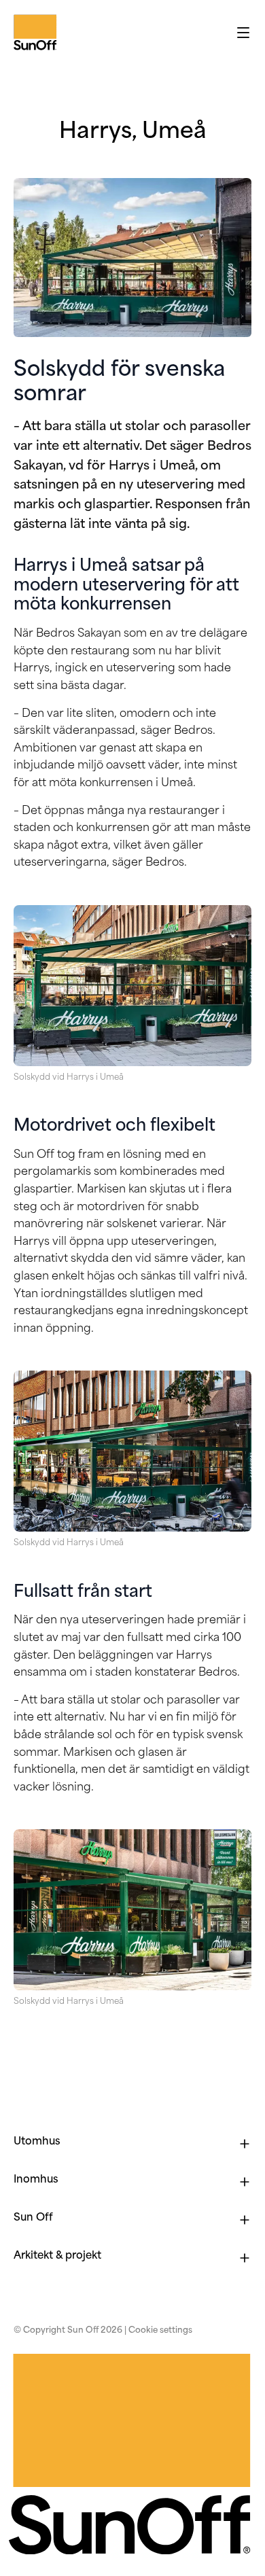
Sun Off (33, 2218)
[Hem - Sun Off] (16, 33)
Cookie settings (160, 2331)
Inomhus (36, 2180)
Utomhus (37, 2142)
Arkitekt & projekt (57, 2256)
